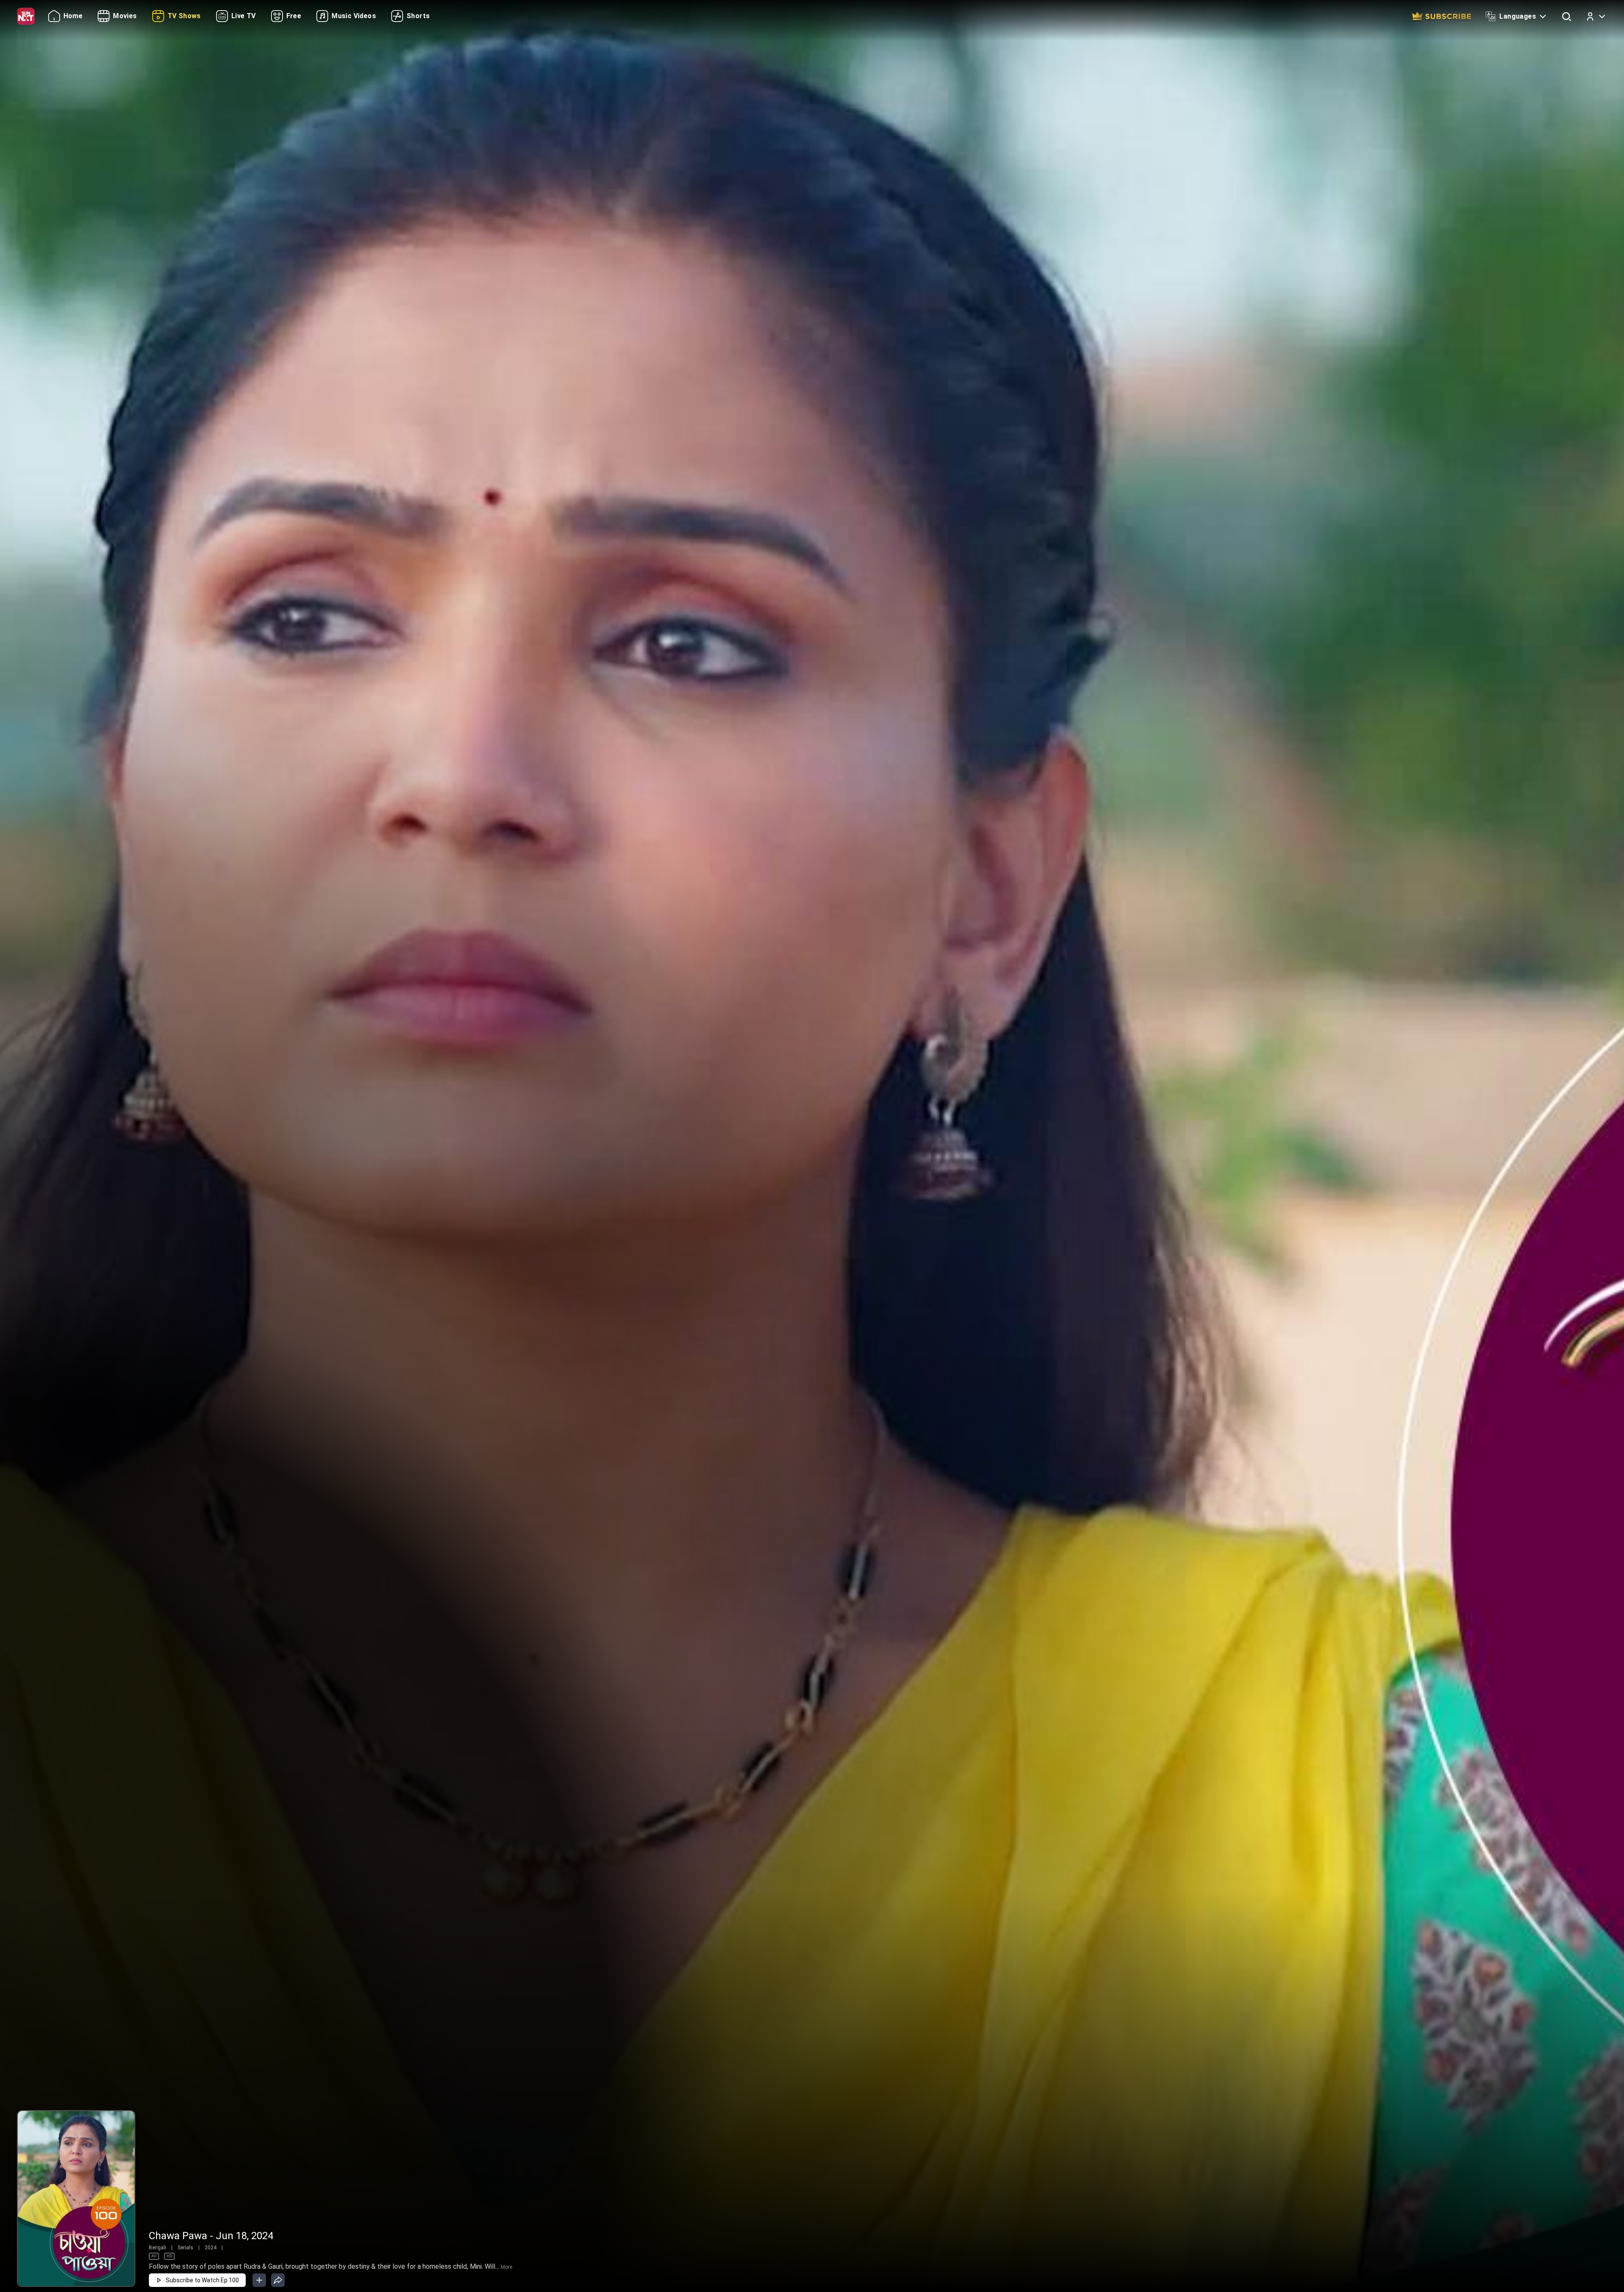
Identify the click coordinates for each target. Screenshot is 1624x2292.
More (506, 2267)
